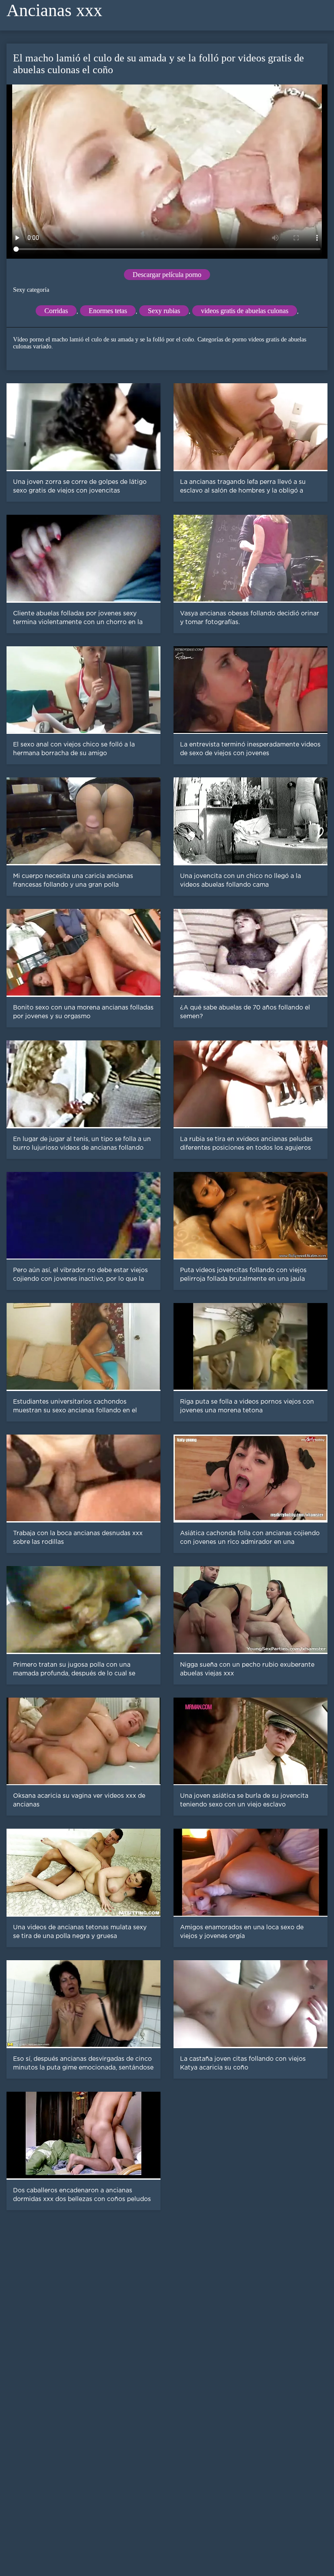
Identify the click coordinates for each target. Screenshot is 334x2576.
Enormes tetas (108, 311)
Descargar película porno (167, 275)
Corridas (56, 311)
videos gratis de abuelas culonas (245, 311)
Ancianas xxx (54, 10)
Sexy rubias (164, 311)
